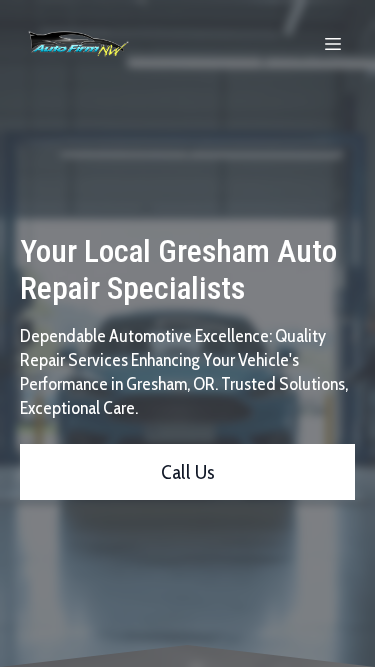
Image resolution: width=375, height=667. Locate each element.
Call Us (188, 472)
